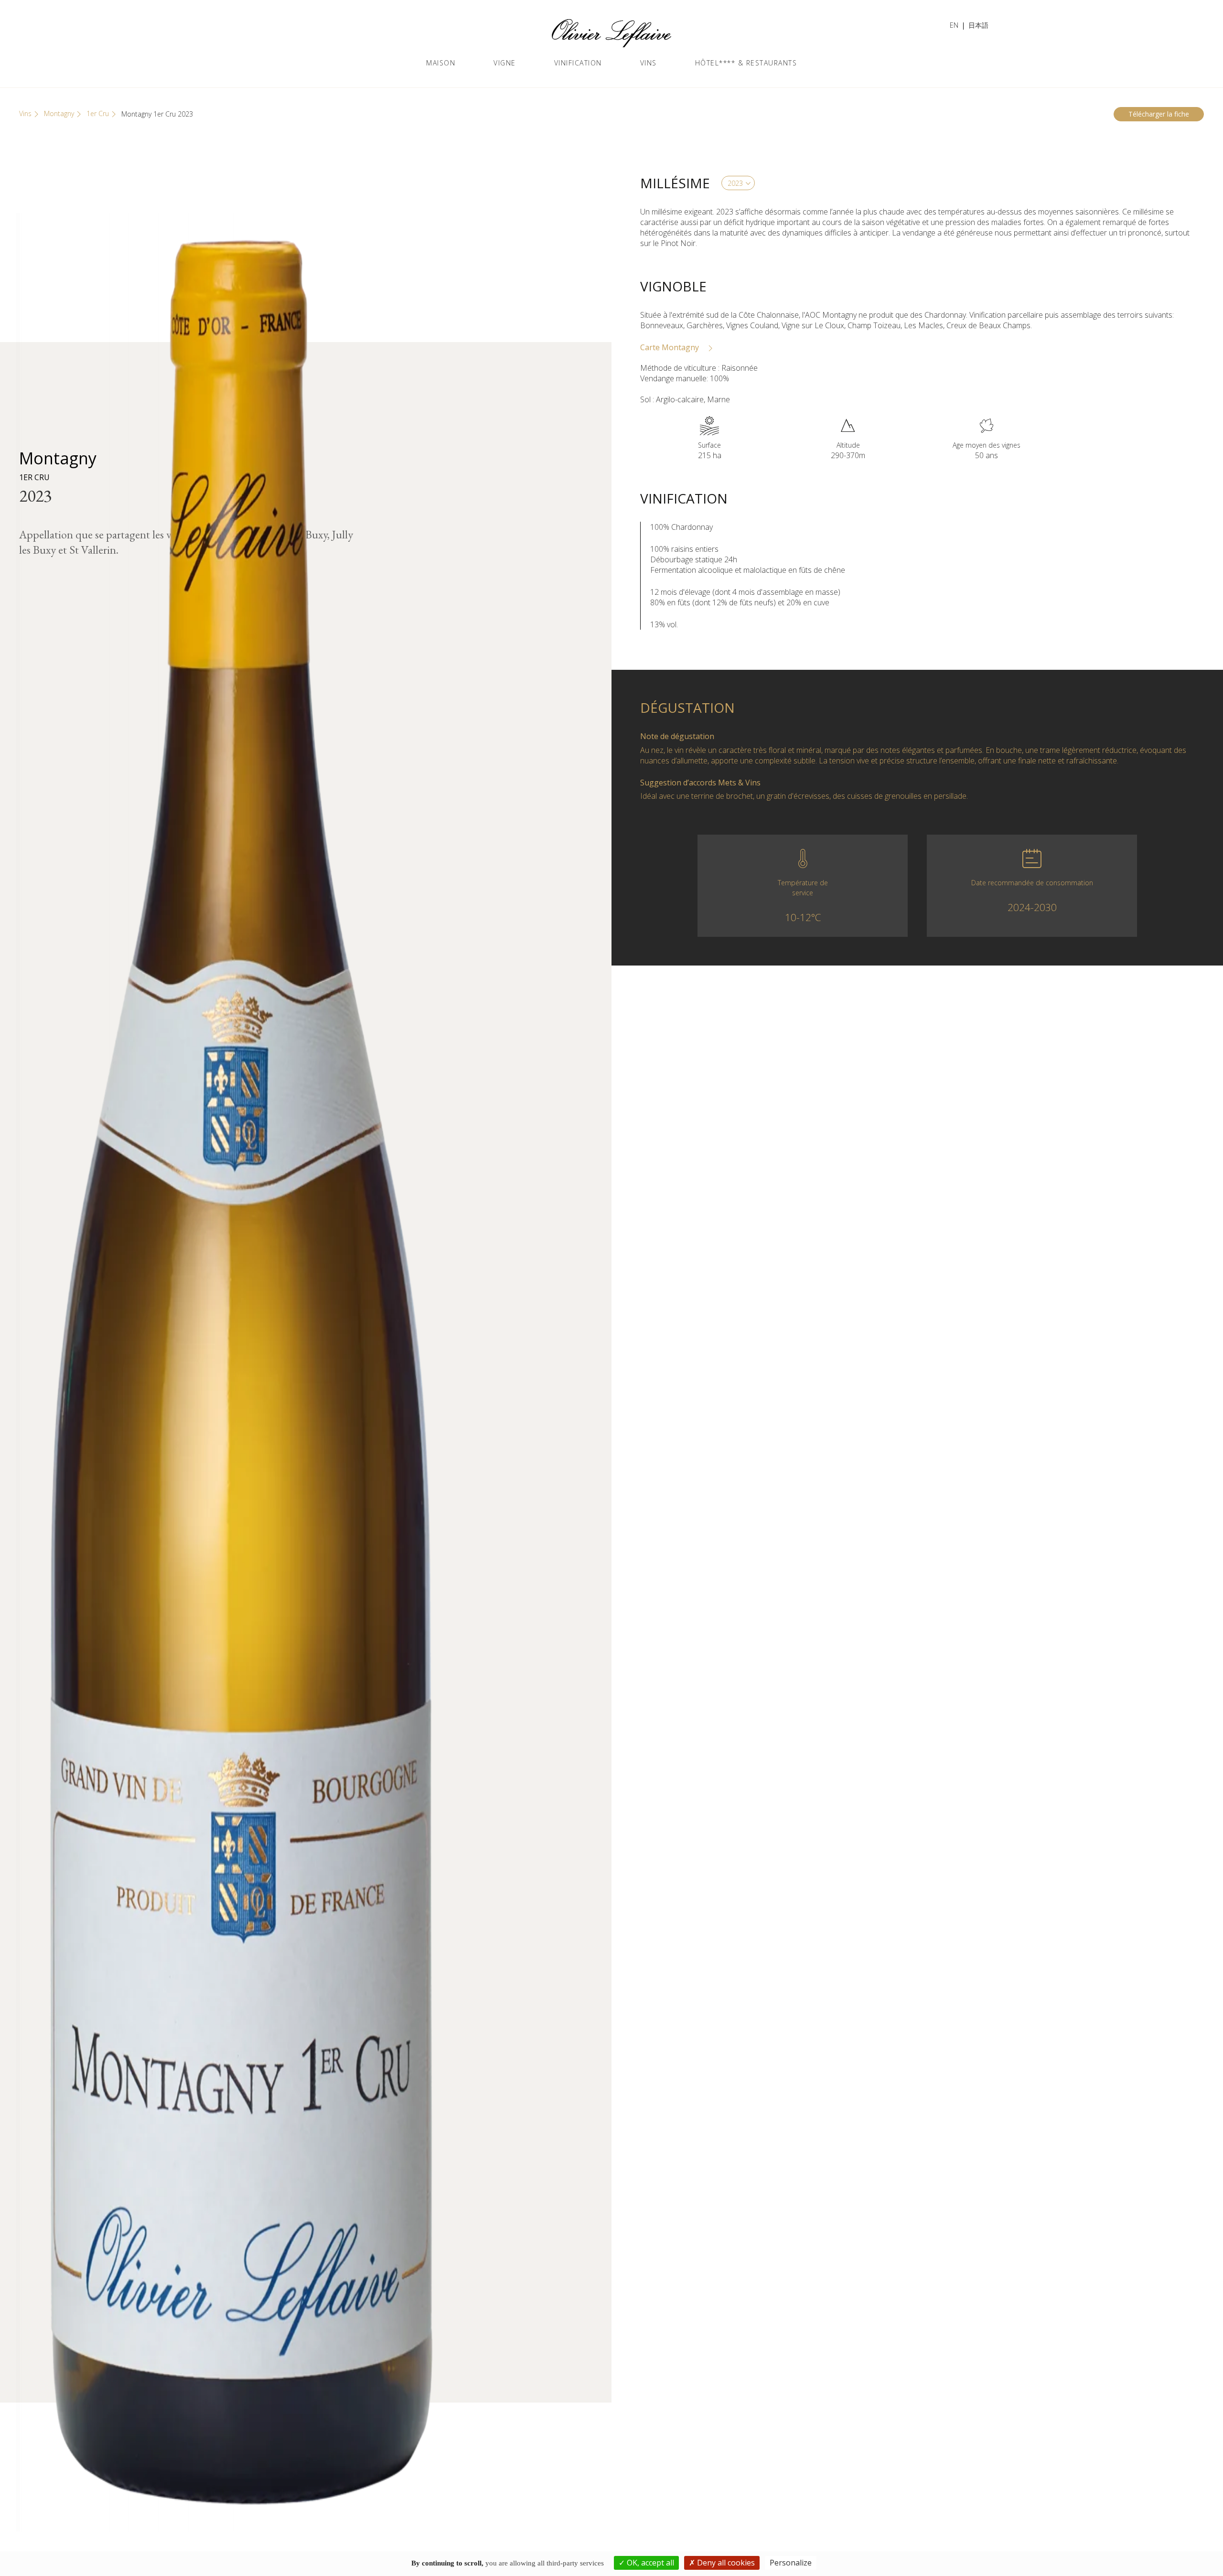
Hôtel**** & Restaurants (746, 63)
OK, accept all (649, 2563)
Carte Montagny (671, 347)
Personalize (791, 2563)
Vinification (578, 63)
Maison (441, 63)
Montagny (59, 113)
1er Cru (98, 113)
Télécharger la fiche (1159, 114)
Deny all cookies (725, 2563)
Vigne (505, 63)
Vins (649, 63)
